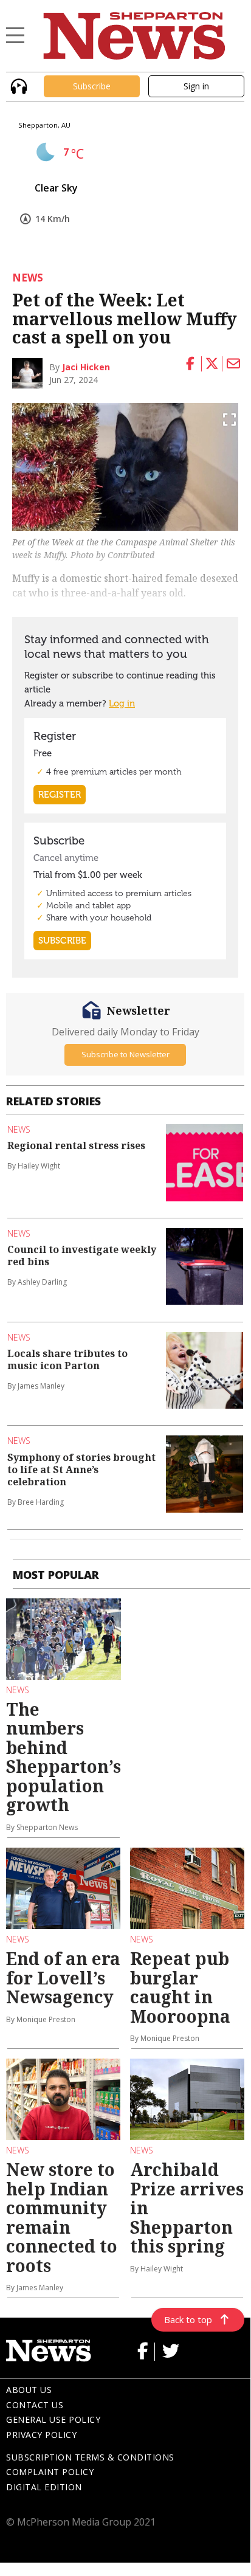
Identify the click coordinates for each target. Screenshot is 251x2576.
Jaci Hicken (86, 367)
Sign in (196, 86)
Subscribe (92, 86)
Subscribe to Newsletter (125, 1054)
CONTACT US (35, 2405)
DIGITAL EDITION (44, 2487)
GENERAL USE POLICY (53, 2419)
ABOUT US (29, 2390)
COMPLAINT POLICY (50, 2472)
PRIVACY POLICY (41, 2435)
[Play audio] (17, 85)
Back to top (188, 2319)
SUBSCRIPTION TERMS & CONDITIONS (90, 2457)
